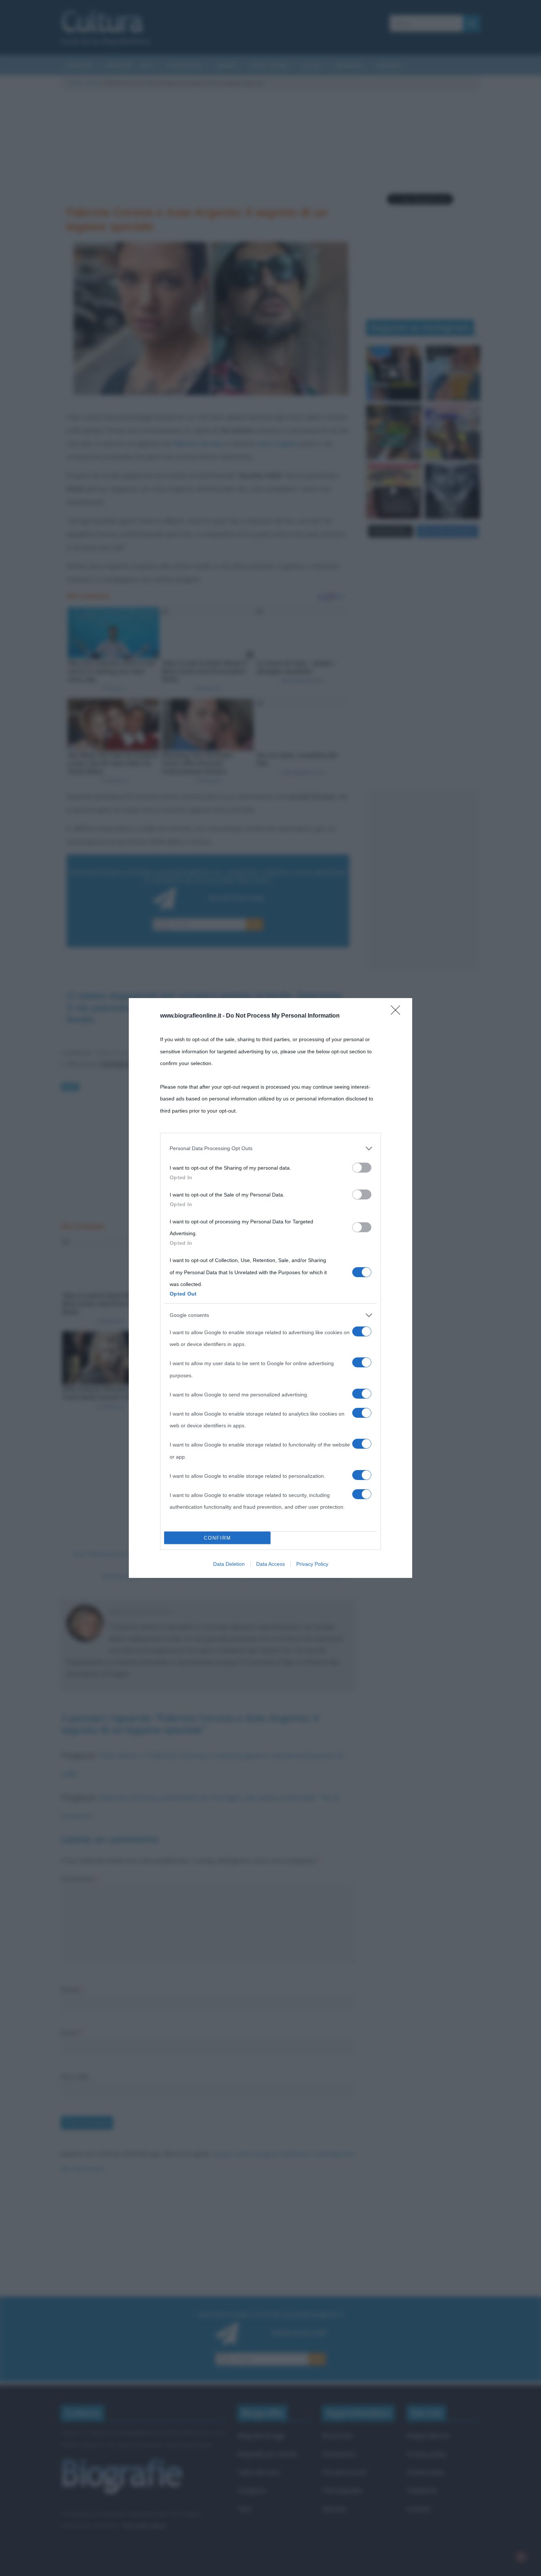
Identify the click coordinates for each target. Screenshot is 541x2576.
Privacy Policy (312, 1564)
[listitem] (270, 1148)
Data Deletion (229, 1564)
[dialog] (270, 1288)
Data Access (270, 1564)
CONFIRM (218, 1538)
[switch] (362, 1168)
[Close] (398, 1012)
